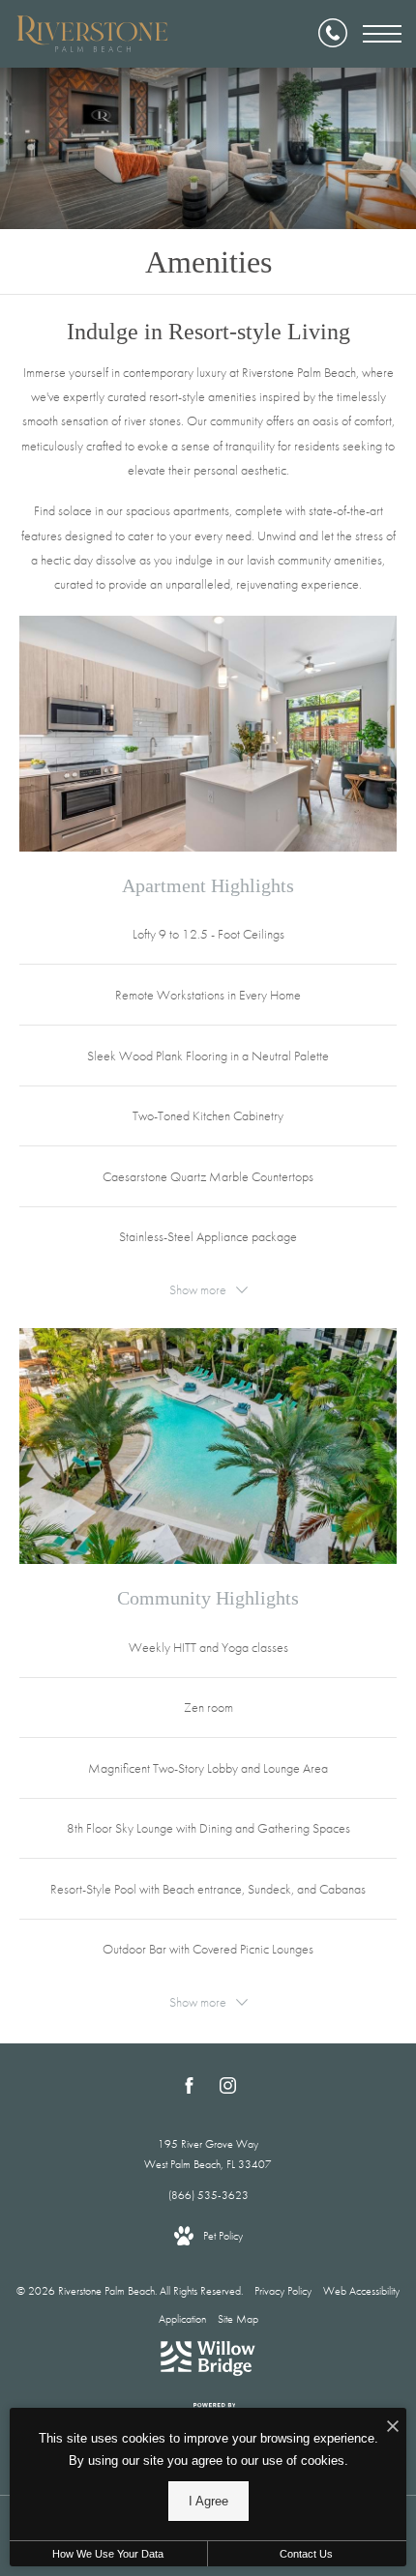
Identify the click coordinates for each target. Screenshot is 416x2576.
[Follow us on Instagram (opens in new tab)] (228, 2089)
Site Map (238, 2319)
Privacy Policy (283, 2291)
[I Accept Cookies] (393, 2428)
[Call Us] (333, 34)
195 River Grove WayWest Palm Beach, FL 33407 (208, 2155)
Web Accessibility (361, 2291)
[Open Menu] (382, 34)
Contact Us (306, 2554)
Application (182, 2319)
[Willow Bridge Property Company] (208, 2362)
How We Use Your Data (108, 2554)
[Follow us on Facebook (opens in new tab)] (189, 2089)
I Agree (208, 2501)
